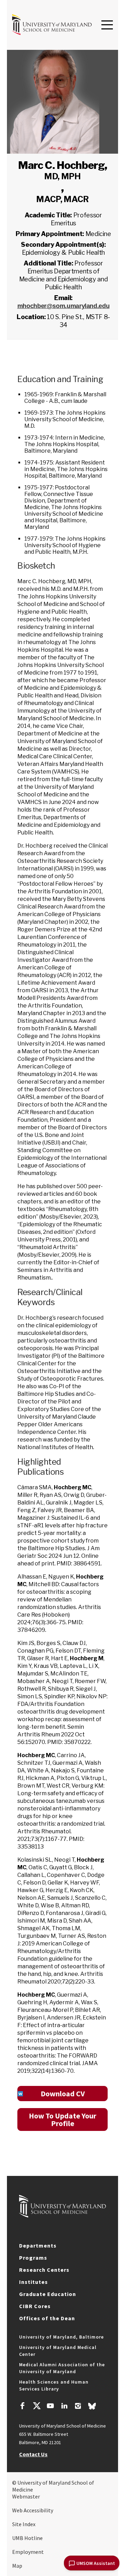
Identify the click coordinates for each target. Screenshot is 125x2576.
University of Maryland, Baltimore (61, 2337)
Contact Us (33, 2454)
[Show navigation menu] (107, 25)
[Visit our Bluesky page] (92, 2408)
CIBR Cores (35, 2306)
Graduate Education (48, 2294)
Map (17, 2566)
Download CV (63, 2094)
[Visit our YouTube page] (50, 2407)
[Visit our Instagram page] (78, 2407)
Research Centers (44, 2270)
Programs (33, 2258)
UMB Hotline (27, 2538)
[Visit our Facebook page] (23, 2407)
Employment (28, 2552)
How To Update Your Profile (62, 2119)
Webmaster (26, 2496)
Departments (38, 2245)
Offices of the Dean (47, 2318)
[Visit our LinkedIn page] (64, 2407)
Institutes (34, 2282)
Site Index (24, 2524)
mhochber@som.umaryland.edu (64, 306)
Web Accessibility (33, 2510)
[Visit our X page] (36, 2407)
